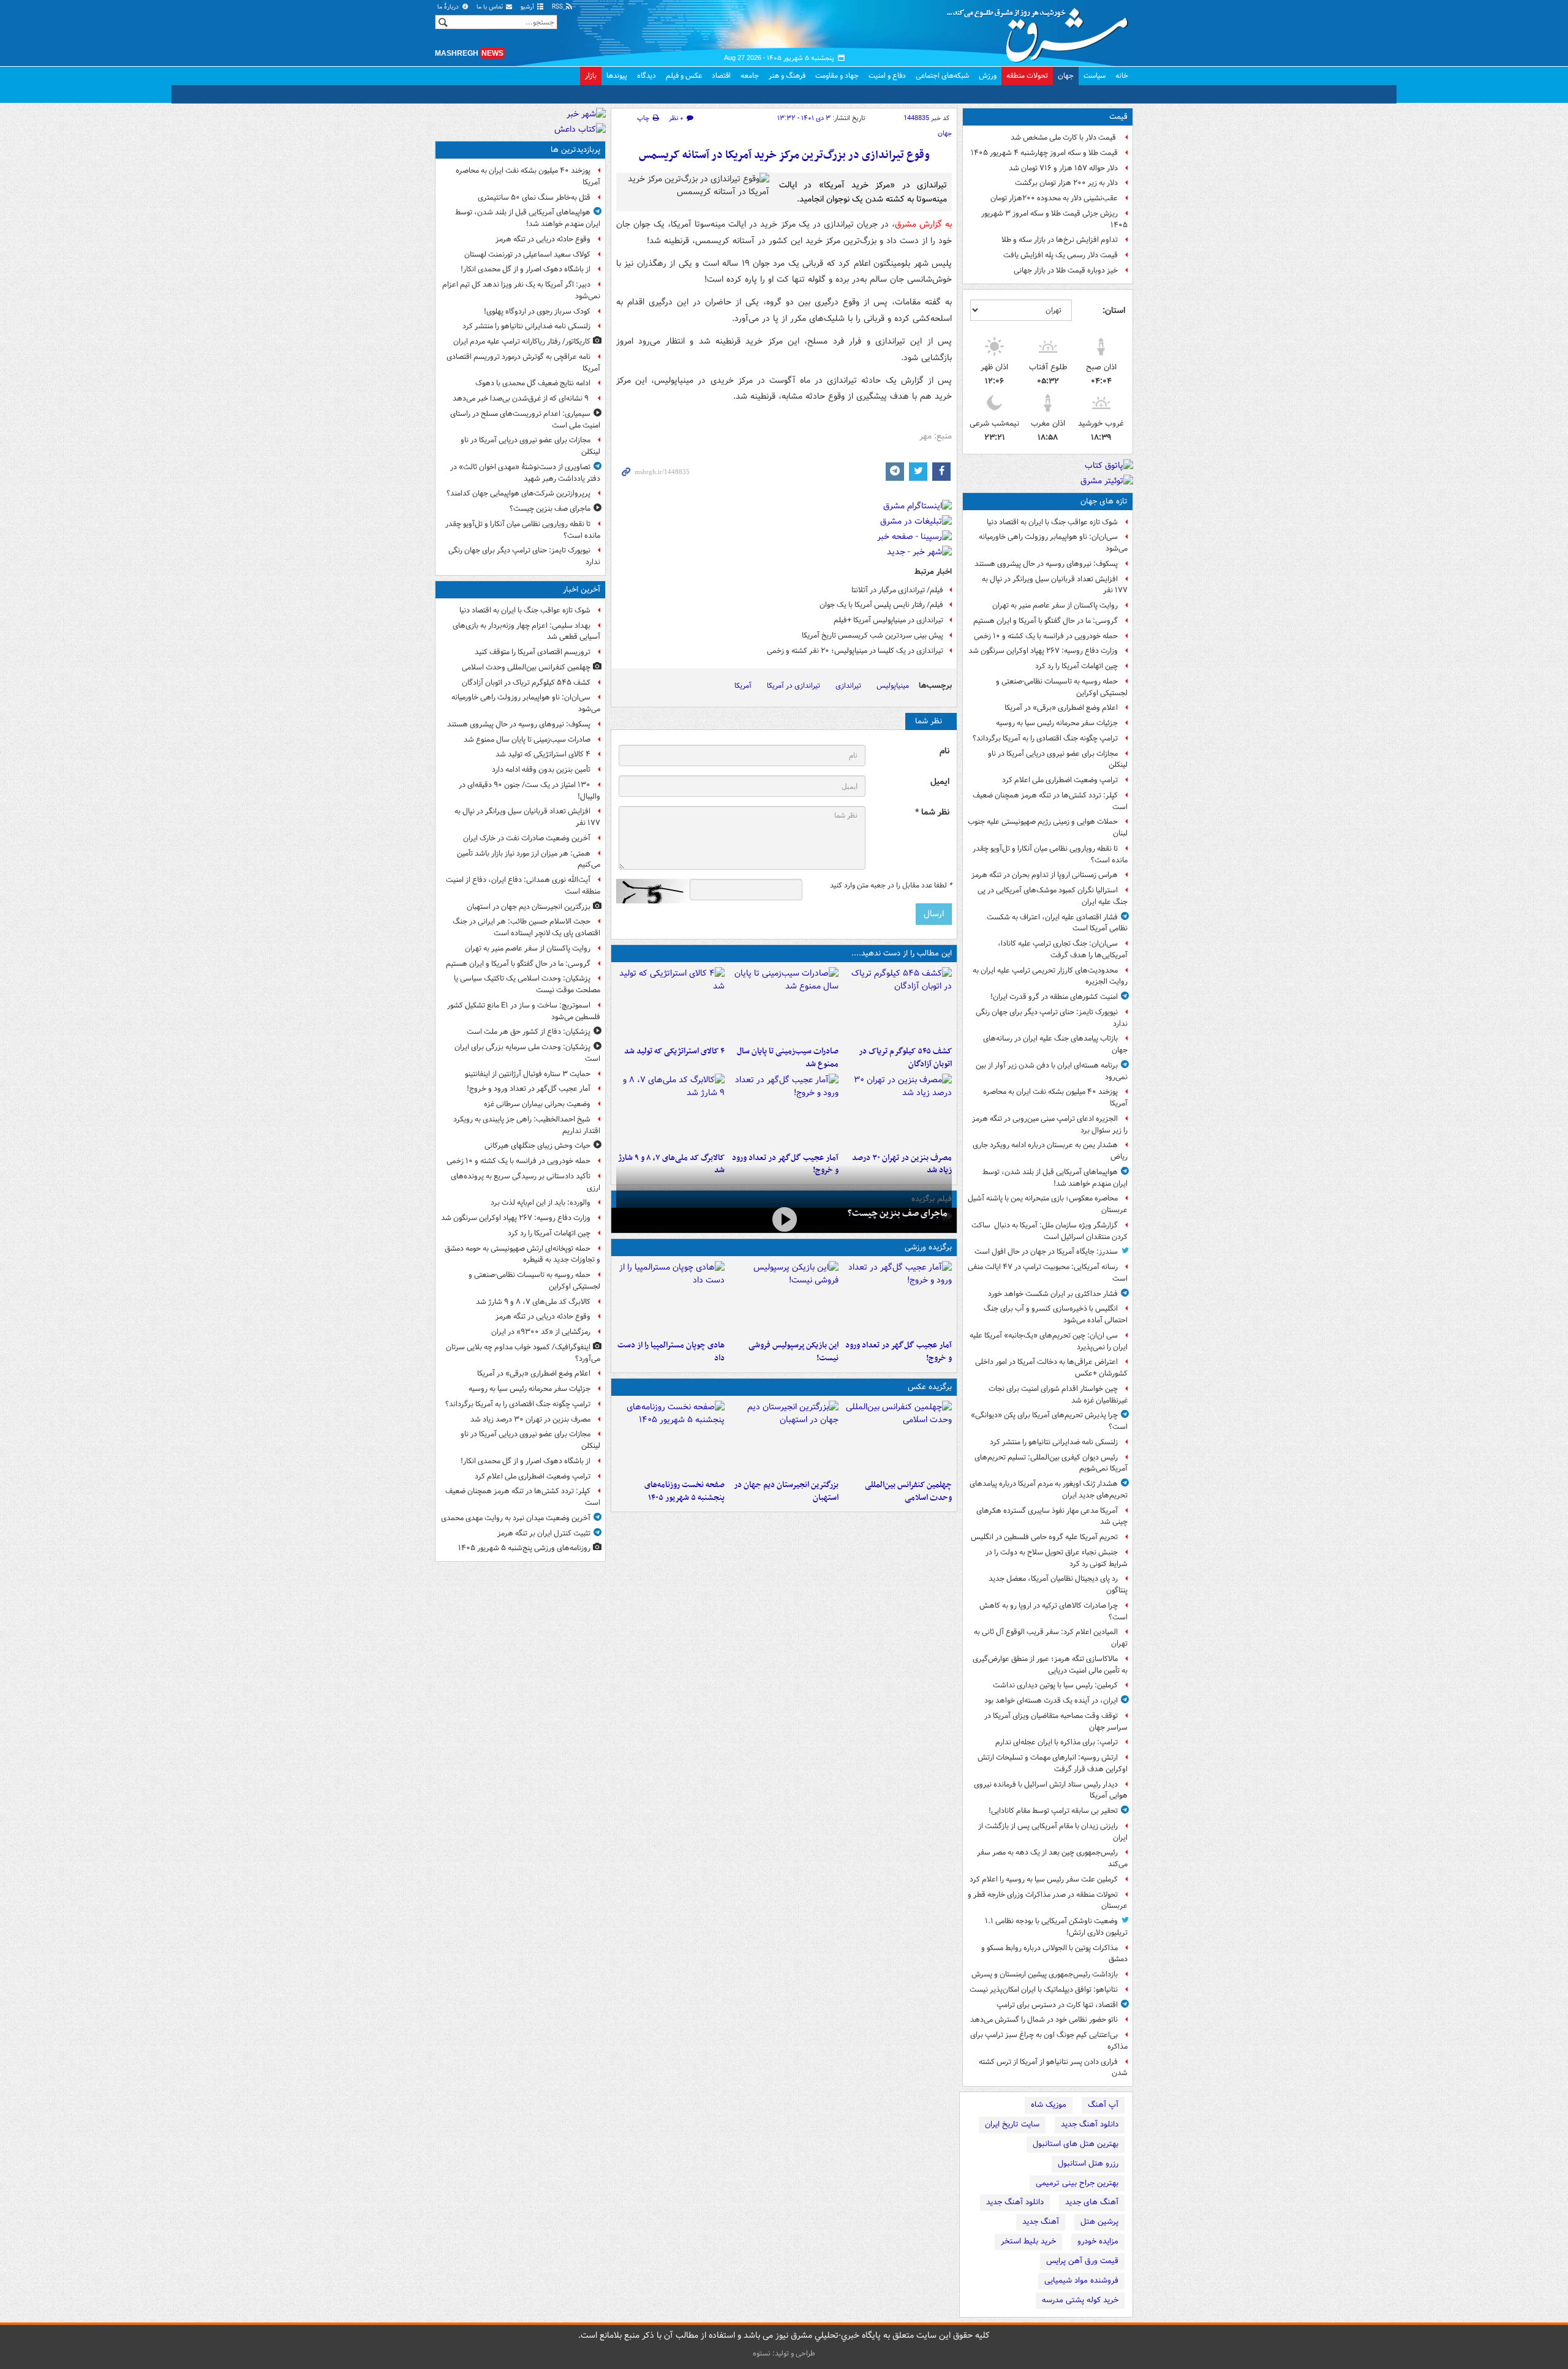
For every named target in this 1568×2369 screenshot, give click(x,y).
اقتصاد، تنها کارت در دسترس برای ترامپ (1057, 2005)
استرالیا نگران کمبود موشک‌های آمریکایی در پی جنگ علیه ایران (1053, 896)
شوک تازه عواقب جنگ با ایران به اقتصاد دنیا (1052, 522)
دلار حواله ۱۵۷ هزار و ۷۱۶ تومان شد (1063, 168)
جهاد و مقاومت (837, 76)
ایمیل (940, 782)
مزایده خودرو (1098, 2241)
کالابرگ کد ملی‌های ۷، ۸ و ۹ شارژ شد (533, 1302)
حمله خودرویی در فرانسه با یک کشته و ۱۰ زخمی (1046, 636)
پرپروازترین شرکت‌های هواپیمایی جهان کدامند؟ (518, 493)
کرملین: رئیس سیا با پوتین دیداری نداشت (1055, 1685)
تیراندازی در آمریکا (793, 686)
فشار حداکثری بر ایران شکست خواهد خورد (1053, 1294)
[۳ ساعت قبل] (898, 1110)
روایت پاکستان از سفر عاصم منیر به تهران (1055, 605)
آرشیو (528, 7)
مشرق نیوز (1041, 31)
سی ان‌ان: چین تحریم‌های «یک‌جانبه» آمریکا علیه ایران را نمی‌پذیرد (1049, 1341)
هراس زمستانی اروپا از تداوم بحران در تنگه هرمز (1045, 875)
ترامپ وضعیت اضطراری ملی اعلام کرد (1060, 780)
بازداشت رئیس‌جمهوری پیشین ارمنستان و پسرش (1045, 1974)
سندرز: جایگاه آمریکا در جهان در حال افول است (1046, 1252)
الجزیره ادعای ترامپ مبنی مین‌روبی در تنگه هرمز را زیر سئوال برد (1050, 1124)
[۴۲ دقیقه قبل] (784, 1004)
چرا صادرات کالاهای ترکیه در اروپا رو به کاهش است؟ (1053, 1611)
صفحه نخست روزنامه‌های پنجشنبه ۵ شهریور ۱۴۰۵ (684, 1491)
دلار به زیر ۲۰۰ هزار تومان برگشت (1066, 183)
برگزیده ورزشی (928, 1247)
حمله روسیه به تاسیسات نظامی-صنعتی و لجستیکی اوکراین (1062, 687)
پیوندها (617, 76)
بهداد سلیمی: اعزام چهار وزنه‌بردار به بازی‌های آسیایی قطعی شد (526, 631)
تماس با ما (491, 7)
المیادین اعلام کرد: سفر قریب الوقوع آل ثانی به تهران (1051, 1638)
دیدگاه (646, 76)
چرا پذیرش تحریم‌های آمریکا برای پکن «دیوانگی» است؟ (1049, 1421)
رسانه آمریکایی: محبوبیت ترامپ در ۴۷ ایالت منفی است (1048, 1273)
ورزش (988, 76)
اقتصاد (721, 76)
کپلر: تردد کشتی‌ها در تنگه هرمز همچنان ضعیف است (1050, 801)
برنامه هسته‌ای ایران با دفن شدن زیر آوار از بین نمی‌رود (1052, 1071)
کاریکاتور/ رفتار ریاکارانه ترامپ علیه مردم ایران (522, 341)
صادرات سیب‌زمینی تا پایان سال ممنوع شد (787, 1058)
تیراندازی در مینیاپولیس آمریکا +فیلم (888, 620)
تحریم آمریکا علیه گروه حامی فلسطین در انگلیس (1044, 1537)
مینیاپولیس (893, 686)
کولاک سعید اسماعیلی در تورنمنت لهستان (527, 254)
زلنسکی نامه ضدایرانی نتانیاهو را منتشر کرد (1054, 1442)
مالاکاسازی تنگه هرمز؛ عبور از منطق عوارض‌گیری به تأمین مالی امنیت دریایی (1050, 1665)
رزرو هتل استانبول (1088, 2164)
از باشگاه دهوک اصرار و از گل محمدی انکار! (526, 269)
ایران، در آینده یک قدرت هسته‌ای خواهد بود (1051, 1700)
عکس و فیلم (684, 76)
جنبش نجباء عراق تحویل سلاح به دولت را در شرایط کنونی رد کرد (1057, 1558)
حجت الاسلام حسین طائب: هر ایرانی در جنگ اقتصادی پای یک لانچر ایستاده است (526, 927)
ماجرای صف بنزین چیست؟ (897, 1213)
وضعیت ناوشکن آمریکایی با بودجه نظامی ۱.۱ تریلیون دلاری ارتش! (1056, 1927)
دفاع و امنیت (887, 76)
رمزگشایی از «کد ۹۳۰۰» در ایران (541, 1332)
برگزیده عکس (930, 1387)
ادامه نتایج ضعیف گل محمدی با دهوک (533, 383)
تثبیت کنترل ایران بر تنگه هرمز (544, 1533)
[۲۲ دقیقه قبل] (898, 1437)
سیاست (1095, 76)
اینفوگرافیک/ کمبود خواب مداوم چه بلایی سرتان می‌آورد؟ (523, 1353)
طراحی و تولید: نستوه (784, 2353)
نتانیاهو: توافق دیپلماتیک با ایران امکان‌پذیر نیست (1044, 1990)
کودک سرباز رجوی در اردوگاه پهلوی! (537, 311)
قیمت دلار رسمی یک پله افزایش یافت (1061, 255)
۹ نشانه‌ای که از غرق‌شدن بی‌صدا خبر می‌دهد (522, 398)
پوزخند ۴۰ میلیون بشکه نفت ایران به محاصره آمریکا (1055, 1098)
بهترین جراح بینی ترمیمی (1077, 2183)
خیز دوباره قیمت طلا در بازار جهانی (1066, 270)
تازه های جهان (1104, 501)
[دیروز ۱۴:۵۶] (670, 1298)
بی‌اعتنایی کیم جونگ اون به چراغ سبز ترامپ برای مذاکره (1049, 2041)
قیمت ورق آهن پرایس (1082, 2261)
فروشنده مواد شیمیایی (1081, 2280)
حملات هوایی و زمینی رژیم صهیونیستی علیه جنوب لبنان (1048, 827)
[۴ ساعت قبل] (670, 1437)
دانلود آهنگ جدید (1090, 2124)
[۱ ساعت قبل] (784, 1437)
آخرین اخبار (582, 589)
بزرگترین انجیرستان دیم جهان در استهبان (786, 1491)
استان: (1114, 311)
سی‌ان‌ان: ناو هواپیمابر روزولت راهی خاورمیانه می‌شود (1053, 543)
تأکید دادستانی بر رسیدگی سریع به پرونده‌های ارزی (526, 1182)
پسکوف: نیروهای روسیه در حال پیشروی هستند (1046, 564)
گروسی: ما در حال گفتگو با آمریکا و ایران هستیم (1046, 621)
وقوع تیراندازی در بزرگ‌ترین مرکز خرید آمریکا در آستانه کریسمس (784, 155)
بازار (591, 76)
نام (944, 751)
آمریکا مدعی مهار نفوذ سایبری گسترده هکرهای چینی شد (1052, 1516)
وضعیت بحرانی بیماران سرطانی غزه (537, 1104)
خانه (1122, 76)
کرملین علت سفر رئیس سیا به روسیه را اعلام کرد (1044, 1879)
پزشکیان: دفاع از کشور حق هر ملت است (529, 1032)
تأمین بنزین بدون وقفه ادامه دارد (541, 770)
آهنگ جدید (1041, 2222)
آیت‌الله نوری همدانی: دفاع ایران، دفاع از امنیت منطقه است (523, 886)
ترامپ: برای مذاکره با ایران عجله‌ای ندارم (1057, 1742)
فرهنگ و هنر (787, 76)
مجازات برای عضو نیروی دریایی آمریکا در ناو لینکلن (1058, 759)
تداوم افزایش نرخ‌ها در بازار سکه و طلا (1060, 240)
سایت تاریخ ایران (1012, 2124)
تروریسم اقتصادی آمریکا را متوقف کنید (533, 652)
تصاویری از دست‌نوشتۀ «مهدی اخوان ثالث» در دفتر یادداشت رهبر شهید (525, 473)
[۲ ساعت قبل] (784, 1110)
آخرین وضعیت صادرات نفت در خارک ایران (527, 838)
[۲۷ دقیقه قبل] (898, 1004)
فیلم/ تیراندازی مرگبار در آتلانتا (897, 590)
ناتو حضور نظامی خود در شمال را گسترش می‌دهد (1044, 2020)
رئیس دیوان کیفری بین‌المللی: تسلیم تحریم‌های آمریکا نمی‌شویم (1051, 1463)
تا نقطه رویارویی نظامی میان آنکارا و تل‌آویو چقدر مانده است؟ (1050, 854)
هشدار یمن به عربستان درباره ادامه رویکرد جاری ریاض (1050, 1151)
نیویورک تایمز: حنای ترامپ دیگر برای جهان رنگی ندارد (1052, 1018)
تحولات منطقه (1027, 76)
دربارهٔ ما (449, 7)
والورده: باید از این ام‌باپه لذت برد (541, 1203)
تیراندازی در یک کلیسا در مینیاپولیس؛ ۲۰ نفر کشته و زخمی (855, 651)
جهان (1066, 76)
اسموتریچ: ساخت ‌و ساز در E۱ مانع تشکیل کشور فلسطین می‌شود (524, 1011)
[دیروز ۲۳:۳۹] (784, 1219)
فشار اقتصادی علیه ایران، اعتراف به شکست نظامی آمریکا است (1057, 923)
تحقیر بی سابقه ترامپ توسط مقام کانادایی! (1053, 1811)
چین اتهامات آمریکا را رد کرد (1076, 666)
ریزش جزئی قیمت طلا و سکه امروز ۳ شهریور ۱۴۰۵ (1054, 219)
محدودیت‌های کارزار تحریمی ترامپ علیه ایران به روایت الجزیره (1050, 976)
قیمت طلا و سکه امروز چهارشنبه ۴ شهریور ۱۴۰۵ (1044, 153)
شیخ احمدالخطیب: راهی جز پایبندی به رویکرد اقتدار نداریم (527, 1125)
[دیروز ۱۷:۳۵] (784, 1298)
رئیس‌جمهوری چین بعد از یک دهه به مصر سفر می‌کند (1052, 1858)
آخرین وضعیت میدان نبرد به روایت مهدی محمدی (516, 1518)
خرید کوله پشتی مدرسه (1080, 2300)
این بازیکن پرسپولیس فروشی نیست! (793, 1352)
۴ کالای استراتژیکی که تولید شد (674, 1051)
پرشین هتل (1099, 2222)
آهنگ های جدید (1092, 2202)
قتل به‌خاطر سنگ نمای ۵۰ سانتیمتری (534, 198)
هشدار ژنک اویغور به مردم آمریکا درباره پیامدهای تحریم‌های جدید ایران (1049, 1490)
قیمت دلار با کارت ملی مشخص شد (1064, 137)
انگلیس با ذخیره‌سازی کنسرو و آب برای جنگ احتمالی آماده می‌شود (1056, 1314)
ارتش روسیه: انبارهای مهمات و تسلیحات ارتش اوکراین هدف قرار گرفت (1053, 1763)
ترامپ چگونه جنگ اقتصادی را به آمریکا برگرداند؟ (1045, 738)
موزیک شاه (1049, 2105)
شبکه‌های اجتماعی (942, 76)
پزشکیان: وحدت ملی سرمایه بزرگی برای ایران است (527, 1053)
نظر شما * (932, 812)
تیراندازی (848, 686)
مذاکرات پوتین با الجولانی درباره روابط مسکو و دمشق (1054, 1954)
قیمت (1118, 117)
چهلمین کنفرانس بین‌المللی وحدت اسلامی (908, 1491)
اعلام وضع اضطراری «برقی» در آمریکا (1061, 708)
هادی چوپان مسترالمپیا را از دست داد (671, 1352)
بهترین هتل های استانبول (1076, 2144)
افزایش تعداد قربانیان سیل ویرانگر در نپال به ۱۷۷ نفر (1055, 585)
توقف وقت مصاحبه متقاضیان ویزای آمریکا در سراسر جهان (1056, 1722)
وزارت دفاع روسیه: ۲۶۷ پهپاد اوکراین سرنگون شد (1043, 651)
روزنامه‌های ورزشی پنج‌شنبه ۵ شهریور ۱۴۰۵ (524, 1548)
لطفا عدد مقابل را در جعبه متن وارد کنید (891, 886)
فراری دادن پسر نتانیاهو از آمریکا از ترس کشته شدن (1053, 2068)
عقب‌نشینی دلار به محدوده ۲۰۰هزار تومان (1054, 198)
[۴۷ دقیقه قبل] (670, 1004)
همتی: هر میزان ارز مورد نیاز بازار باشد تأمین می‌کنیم (529, 859)
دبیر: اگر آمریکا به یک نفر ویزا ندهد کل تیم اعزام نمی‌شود (521, 290)
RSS (558, 7)
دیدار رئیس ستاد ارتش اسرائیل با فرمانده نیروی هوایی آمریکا (1051, 1790)
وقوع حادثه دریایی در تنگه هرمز (543, 239)
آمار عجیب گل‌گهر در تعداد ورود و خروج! (899, 1352)
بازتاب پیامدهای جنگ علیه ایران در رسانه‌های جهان (1055, 1044)
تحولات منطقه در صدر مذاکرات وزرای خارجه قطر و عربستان (1048, 1900)
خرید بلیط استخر (1028, 2241)
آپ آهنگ (1103, 2105)
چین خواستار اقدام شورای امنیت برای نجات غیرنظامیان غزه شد (1058, 1395)
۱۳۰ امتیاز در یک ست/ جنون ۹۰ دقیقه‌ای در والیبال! (530, 791)
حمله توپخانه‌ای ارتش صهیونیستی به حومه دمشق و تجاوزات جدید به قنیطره (522, 1254)
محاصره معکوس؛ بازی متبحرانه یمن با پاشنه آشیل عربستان (1048, 1204)
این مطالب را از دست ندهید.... (902, 953)
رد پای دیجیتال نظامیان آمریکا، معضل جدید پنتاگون (1058, 1584)
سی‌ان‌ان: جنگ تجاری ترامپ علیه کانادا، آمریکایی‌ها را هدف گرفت (1063, 949)
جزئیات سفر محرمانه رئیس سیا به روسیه (1057, 723)
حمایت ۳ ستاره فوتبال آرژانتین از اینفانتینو (528, 1074)
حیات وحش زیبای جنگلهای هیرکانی (537, 1146)
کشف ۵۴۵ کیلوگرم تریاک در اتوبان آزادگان (905, 1058)
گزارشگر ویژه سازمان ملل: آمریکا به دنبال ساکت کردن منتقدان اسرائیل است (1050, 1231)
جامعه (750, 76)
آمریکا (743, 686)
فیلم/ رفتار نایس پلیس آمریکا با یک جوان (881, 605)
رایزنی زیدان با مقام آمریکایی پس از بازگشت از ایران (1053, 1832)
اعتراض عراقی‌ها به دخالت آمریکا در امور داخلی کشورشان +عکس (1051, 1368)
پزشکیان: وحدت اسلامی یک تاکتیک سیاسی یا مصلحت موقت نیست (527, 984)
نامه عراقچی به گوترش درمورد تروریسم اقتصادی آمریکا (523, 363)
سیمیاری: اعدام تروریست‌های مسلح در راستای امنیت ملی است (525, 420)
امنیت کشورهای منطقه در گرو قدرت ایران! (1054, 997)
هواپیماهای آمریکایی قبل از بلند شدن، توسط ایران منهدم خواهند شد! (1055, 1178)
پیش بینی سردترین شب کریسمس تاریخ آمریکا (873, 635)
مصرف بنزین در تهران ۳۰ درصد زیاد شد (530, 1419)
